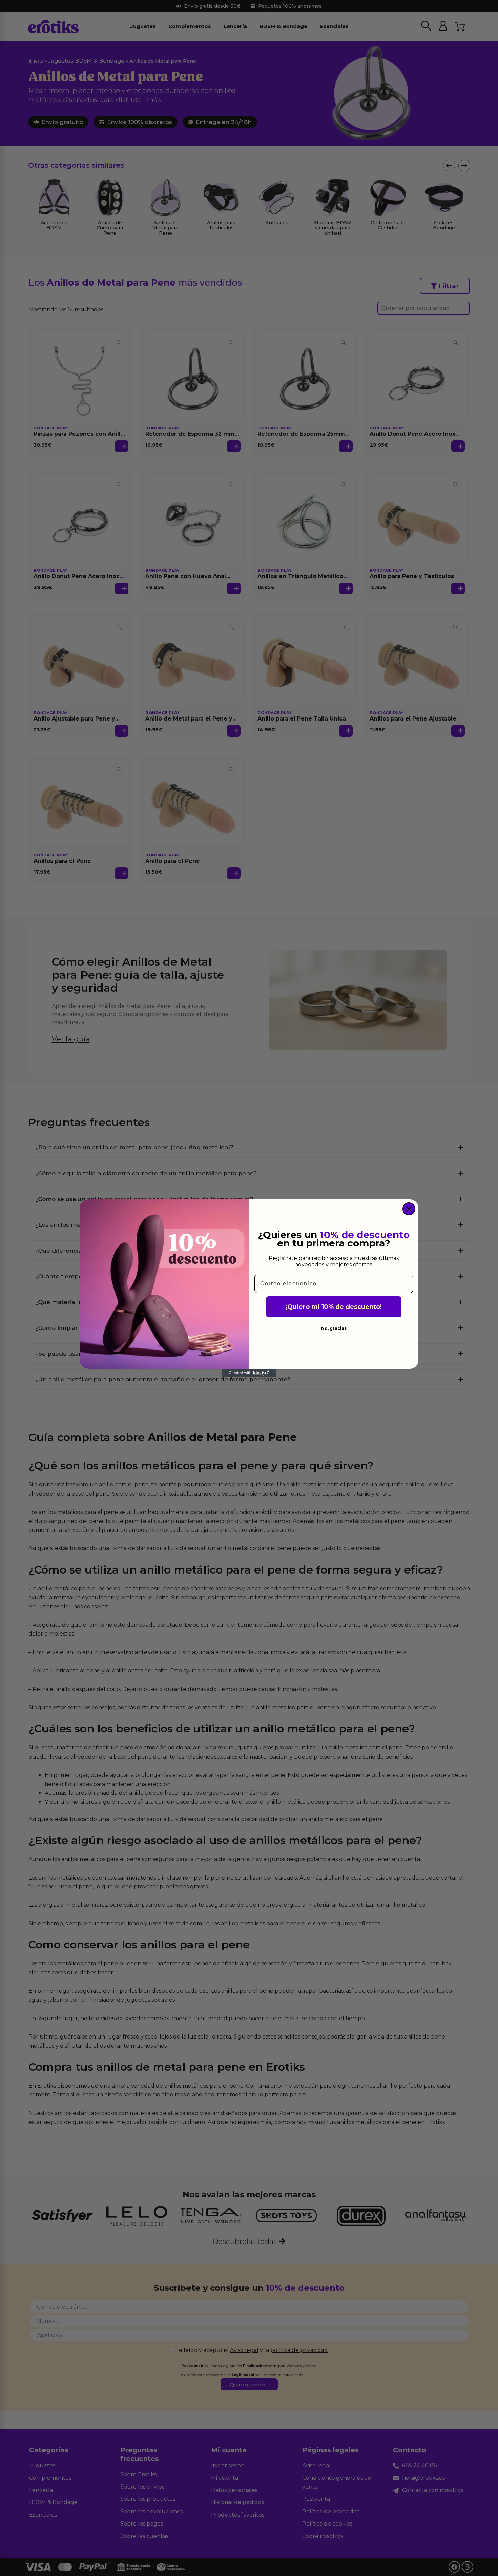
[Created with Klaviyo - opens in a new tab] (249, 1373)
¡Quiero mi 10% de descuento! (334, 1307)
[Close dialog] (409, 1209)
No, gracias (334, 1328)
